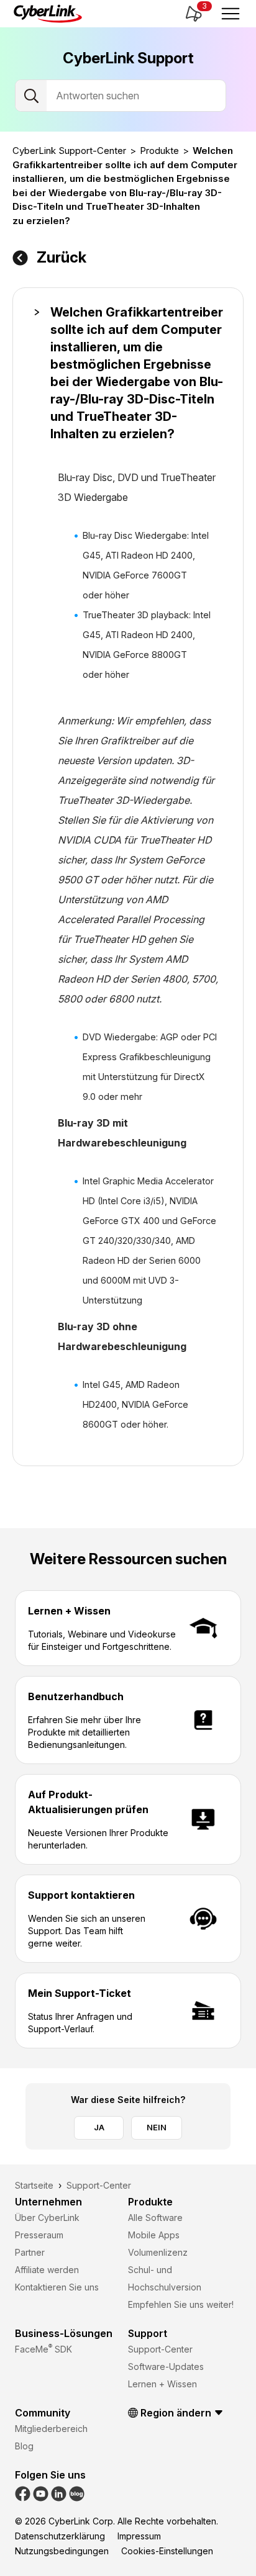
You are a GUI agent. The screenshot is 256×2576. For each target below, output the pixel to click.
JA (99, 2127)
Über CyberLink (47, 2218)
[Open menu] (231, 14)
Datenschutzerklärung (60, 2536)
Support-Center (160, 2349)
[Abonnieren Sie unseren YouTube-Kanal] (41, 2493)
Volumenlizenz (158, 2252)
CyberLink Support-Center (69, 151)
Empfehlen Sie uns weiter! (181, 2304)
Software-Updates (166, 2367)
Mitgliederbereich (51, 2429)
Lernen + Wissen (162, 2384)
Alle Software (155, 2218)
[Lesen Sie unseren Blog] (77, 2493)
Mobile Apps (154, 2235)
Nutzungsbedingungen (62, 2551)
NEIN (157, 2127)
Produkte (159, 151)
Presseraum (39, 2235)
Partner (30, 2252)
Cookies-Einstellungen (167, 2551)
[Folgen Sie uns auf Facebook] (23, 2493)
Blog (24, 2446)
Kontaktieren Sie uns (57, 2287)
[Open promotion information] (193, 14)
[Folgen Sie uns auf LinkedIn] (59, 2493)
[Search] (31, 96)
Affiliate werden (47, 2270)
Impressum (139, 2536)
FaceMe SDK (43, 2349)
